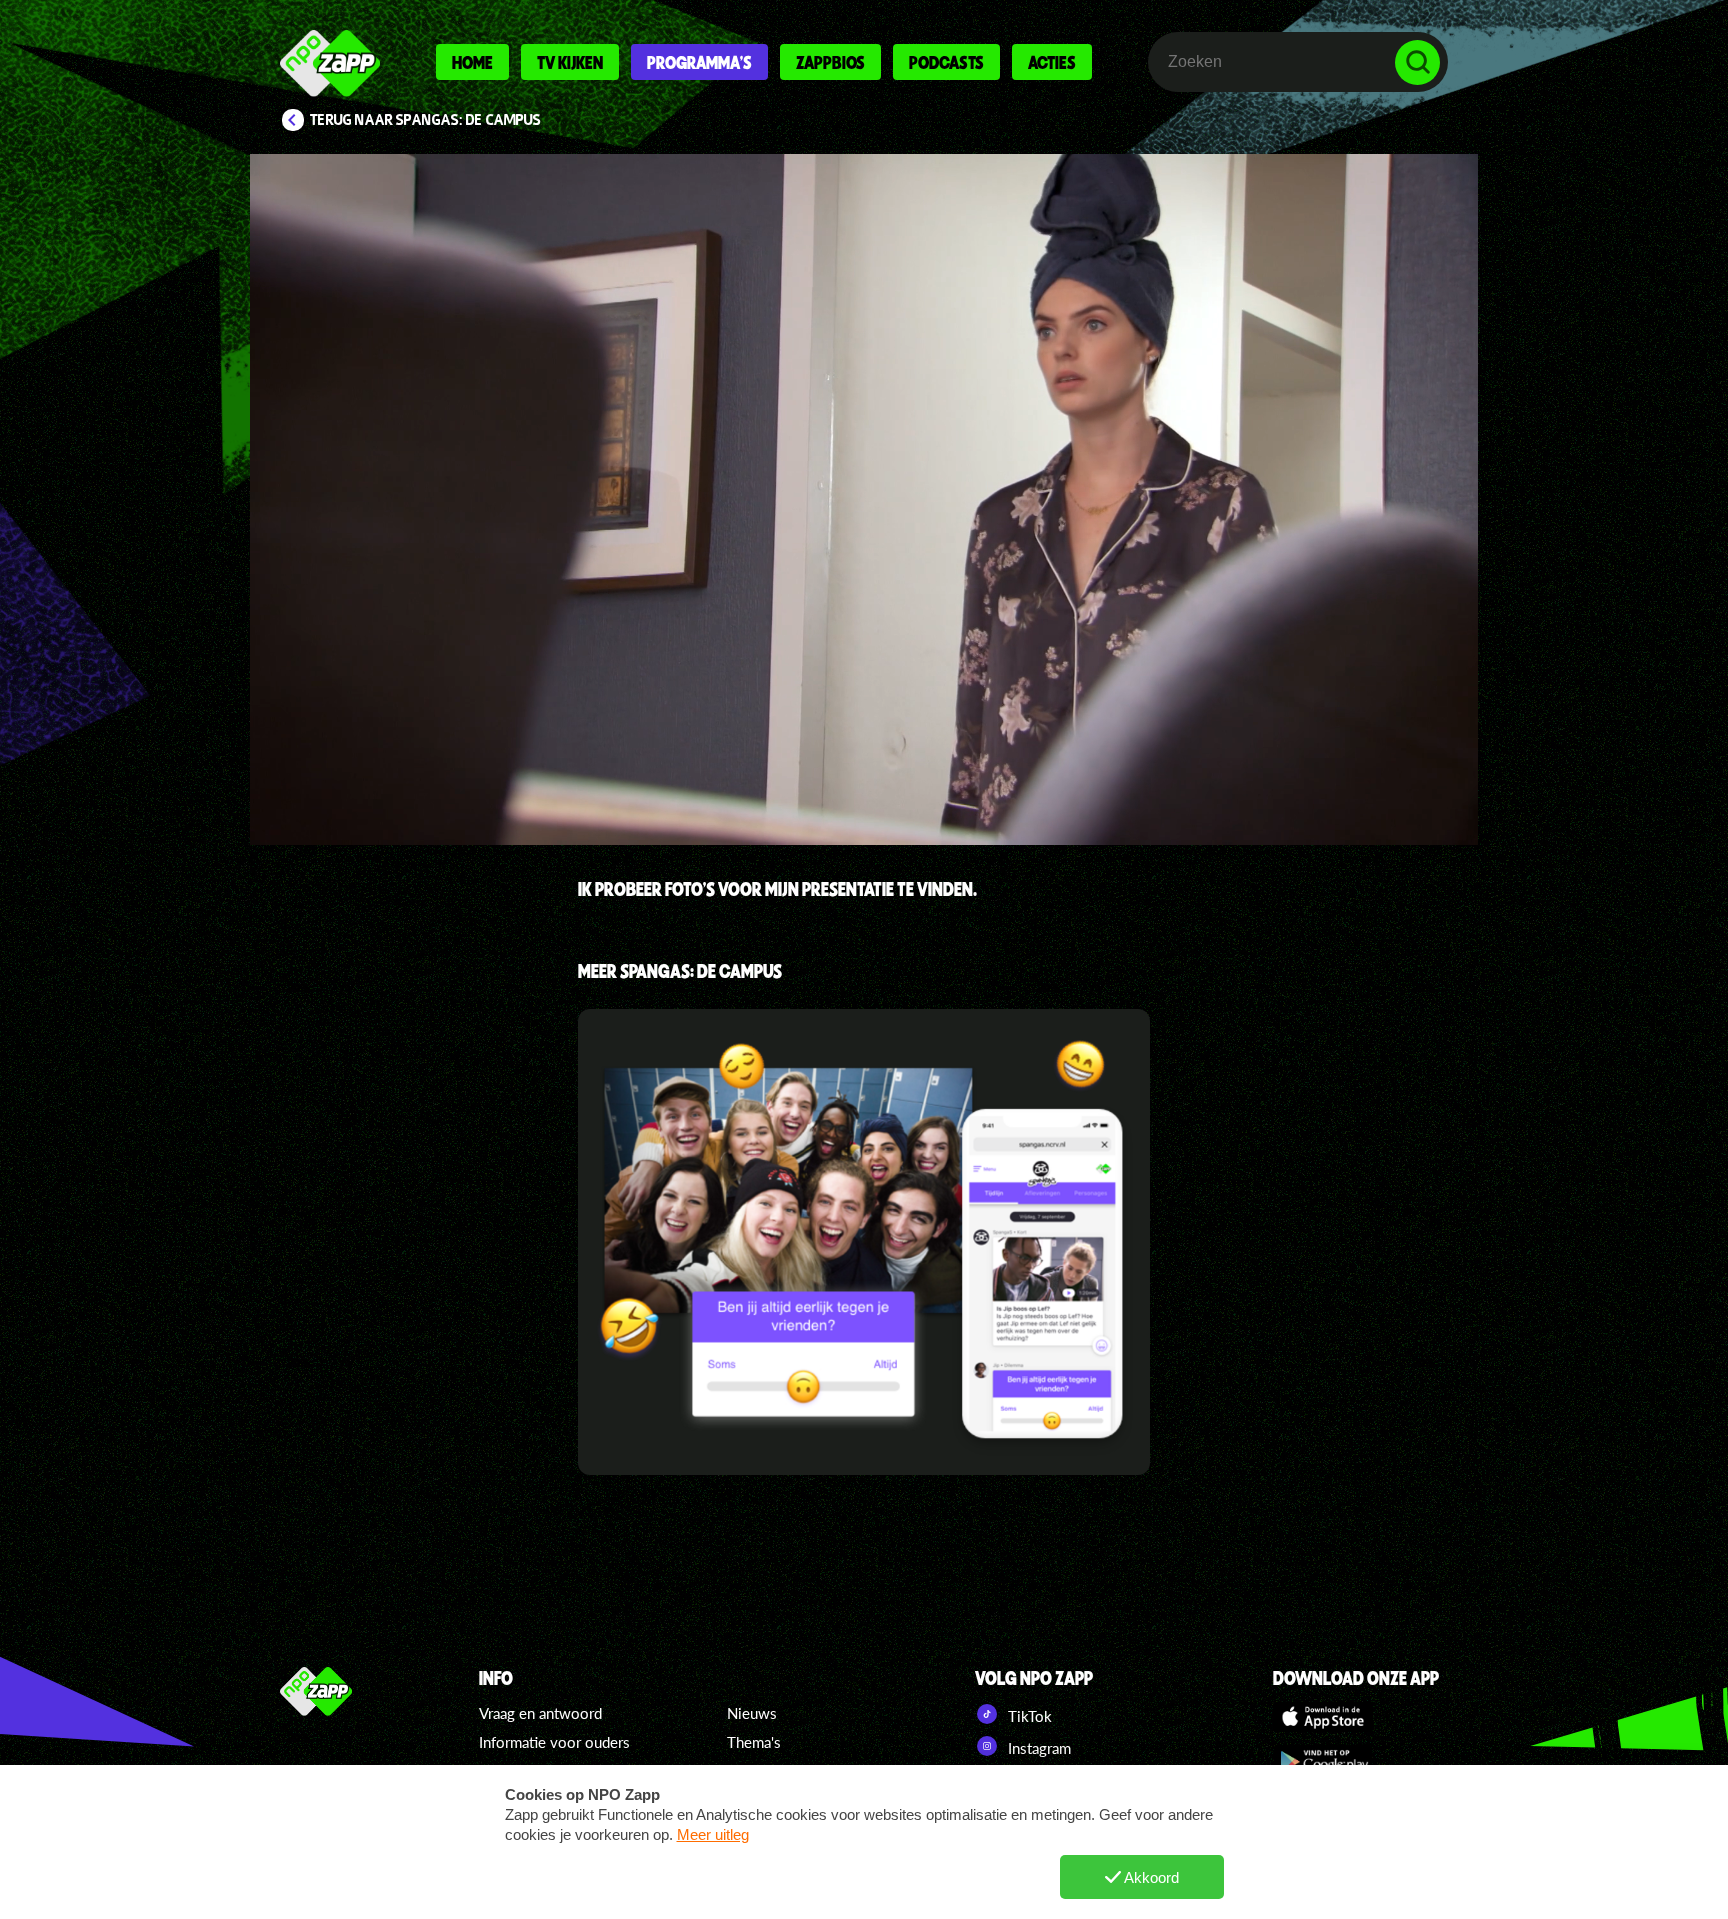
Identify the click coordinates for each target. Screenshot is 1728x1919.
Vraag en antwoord (540, 1713)
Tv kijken (570, 62)
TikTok (1028, 1716)
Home (472, 62)
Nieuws (752, 1713)
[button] (864, 499)
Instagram (1037, 1748)
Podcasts (946, 62)
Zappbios (830, 62)
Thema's (754, 1742)
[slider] (871, 735)
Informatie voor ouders (554, 1742)
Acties (1052, 62)
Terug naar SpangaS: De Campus (425, 120)
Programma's (699, 62)
